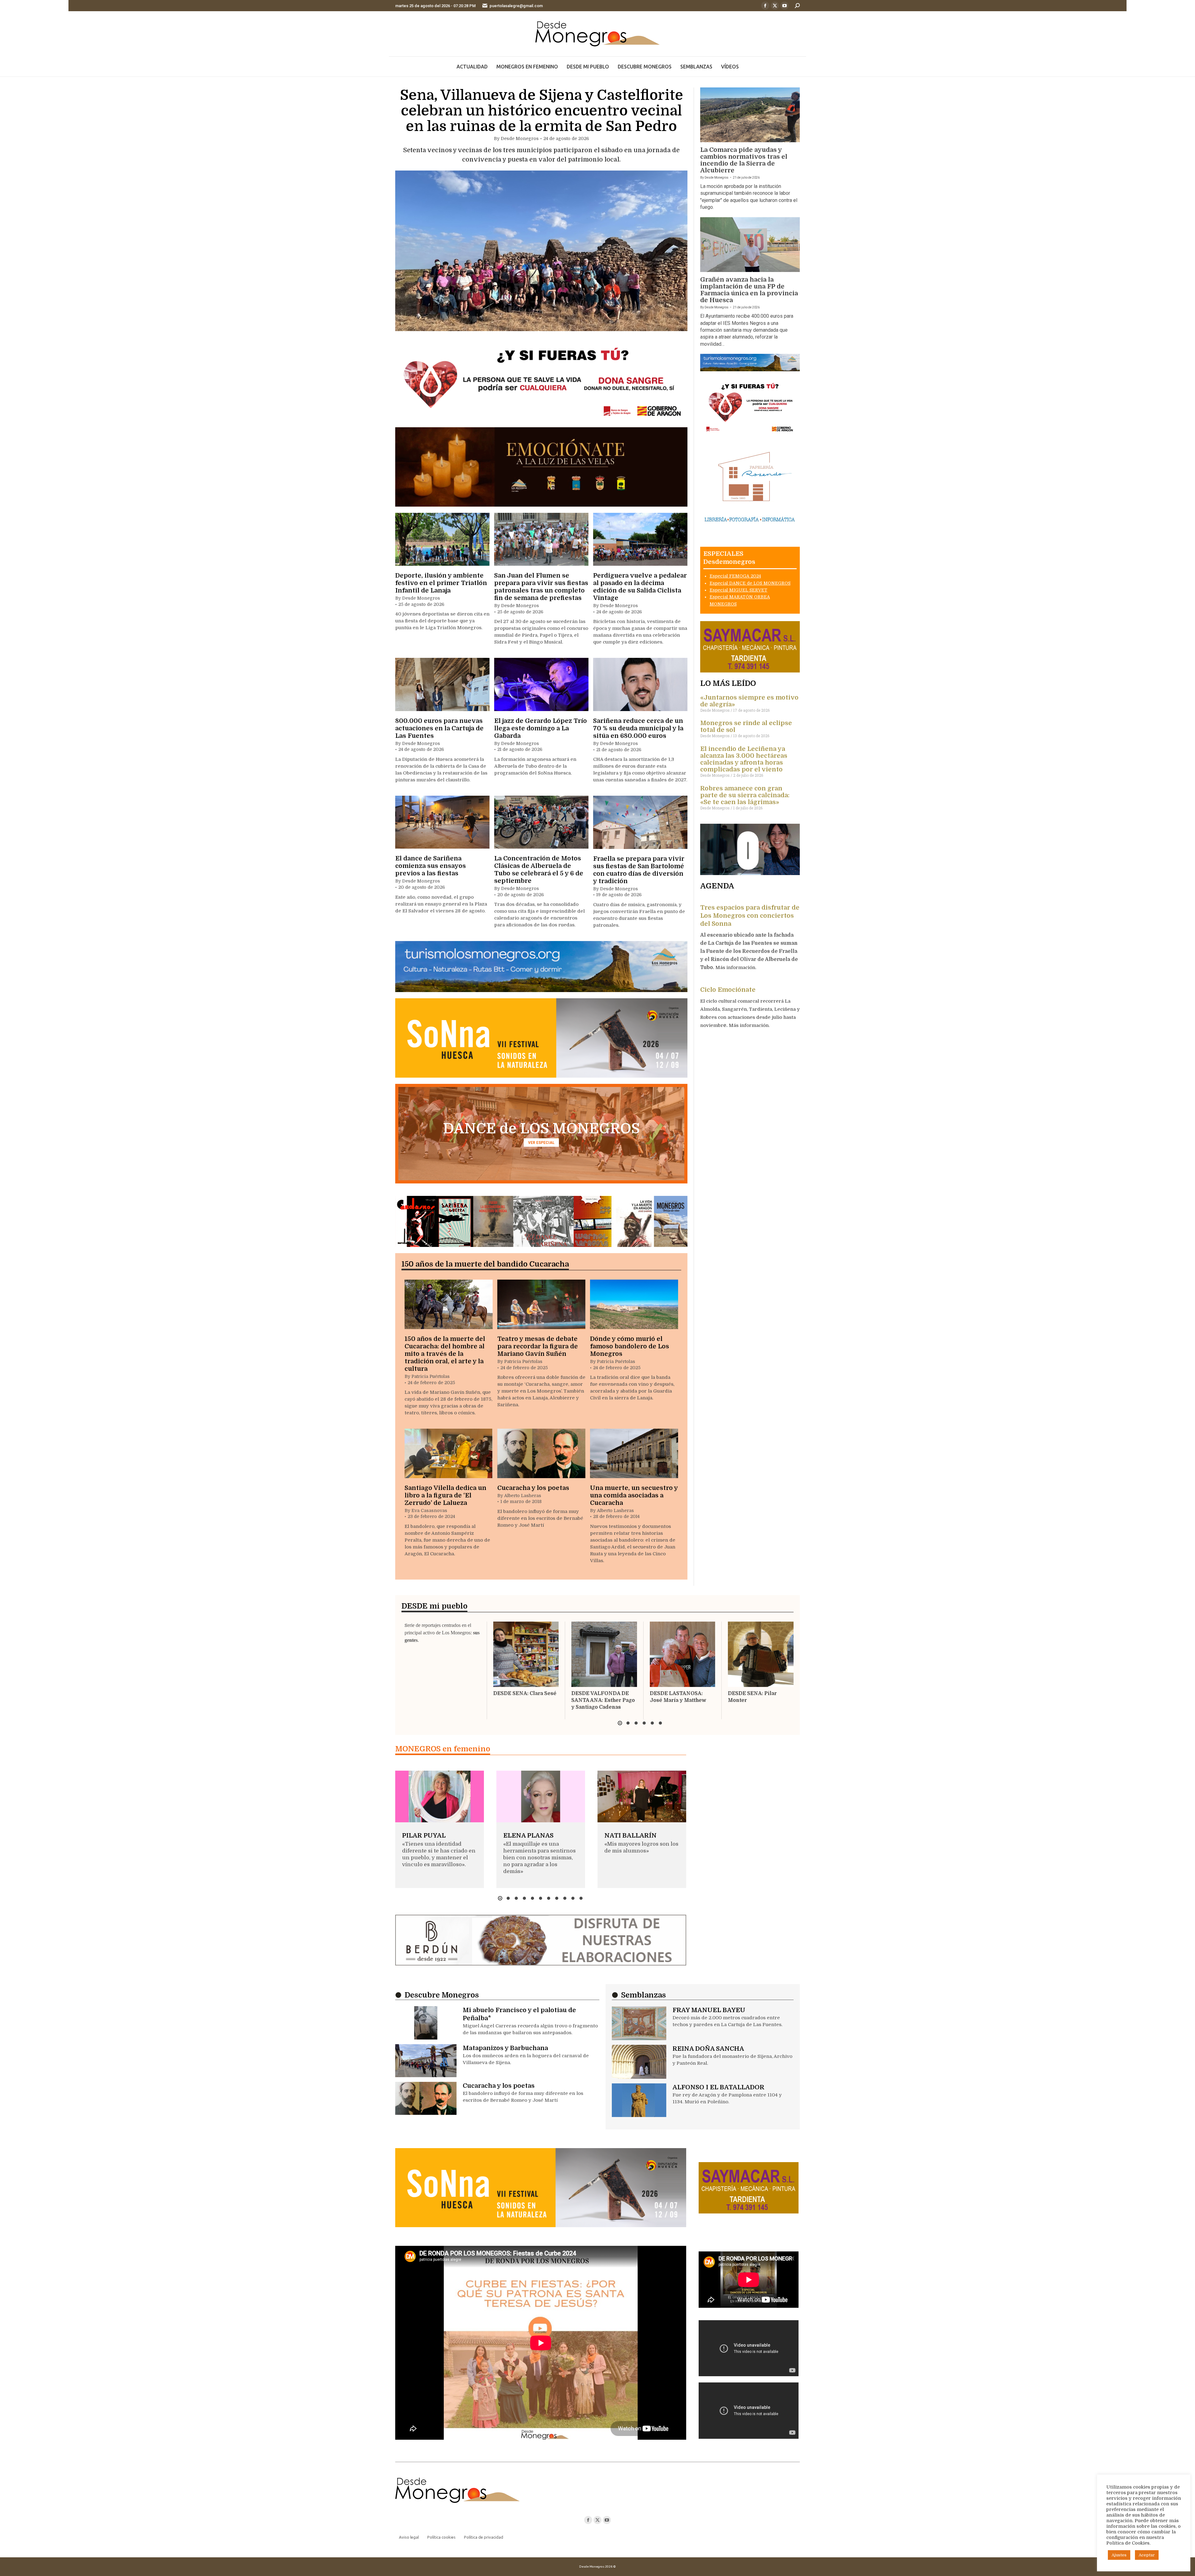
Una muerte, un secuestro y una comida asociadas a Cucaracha (634, 1495)
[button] (620, 1723)
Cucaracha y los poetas (533, 1488)
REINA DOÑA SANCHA (708, 2049)
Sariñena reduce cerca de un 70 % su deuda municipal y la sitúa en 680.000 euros (638, 728)
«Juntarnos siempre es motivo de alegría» (749, 701)
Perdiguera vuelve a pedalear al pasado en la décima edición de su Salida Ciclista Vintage (640, 587)
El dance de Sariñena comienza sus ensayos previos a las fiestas (431, 866)
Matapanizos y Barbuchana (505, 2048)
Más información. (736, 967)
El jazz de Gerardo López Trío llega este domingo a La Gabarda (541, 728)
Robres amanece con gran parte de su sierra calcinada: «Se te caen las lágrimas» (745, 795)
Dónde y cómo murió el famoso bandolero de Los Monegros (630, 1346)
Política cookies (441, 2537)
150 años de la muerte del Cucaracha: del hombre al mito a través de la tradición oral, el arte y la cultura (445, 1354)
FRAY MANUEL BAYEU (709, 2010)
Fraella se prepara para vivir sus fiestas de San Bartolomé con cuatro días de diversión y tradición (639, 870)
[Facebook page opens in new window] (765, 6)
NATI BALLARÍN (630, 1836)
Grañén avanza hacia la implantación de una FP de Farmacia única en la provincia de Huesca (749, 290)
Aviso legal (409, 2537)
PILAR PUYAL (424, 1836)
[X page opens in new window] (775, 6)
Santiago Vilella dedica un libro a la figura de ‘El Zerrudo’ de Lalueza (445, 1495)
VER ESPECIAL (541, 1143)
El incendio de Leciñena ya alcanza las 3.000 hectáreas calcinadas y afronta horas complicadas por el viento (744, 759)
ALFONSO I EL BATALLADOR (718, 2087)
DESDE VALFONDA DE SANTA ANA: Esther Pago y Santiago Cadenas (603, 1700)
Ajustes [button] (1119, 2555)
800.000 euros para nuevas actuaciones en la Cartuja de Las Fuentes (439, 728)
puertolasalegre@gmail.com (516, 6)
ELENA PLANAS (528, 1836)
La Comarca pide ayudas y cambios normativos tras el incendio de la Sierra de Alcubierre (744, 160)
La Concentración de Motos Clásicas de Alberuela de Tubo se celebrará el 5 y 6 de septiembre (539, 870)
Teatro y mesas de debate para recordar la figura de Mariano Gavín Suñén (538, 1346)
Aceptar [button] (1147, 2555)
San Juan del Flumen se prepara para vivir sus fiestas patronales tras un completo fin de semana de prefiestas (541, 587)
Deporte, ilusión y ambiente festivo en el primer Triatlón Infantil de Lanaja (441, 583)
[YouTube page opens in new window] (785, 6)
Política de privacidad (484, 2537)
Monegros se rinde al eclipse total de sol (746, 726)
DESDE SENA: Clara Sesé (525, 1693)
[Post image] (541, 251)
